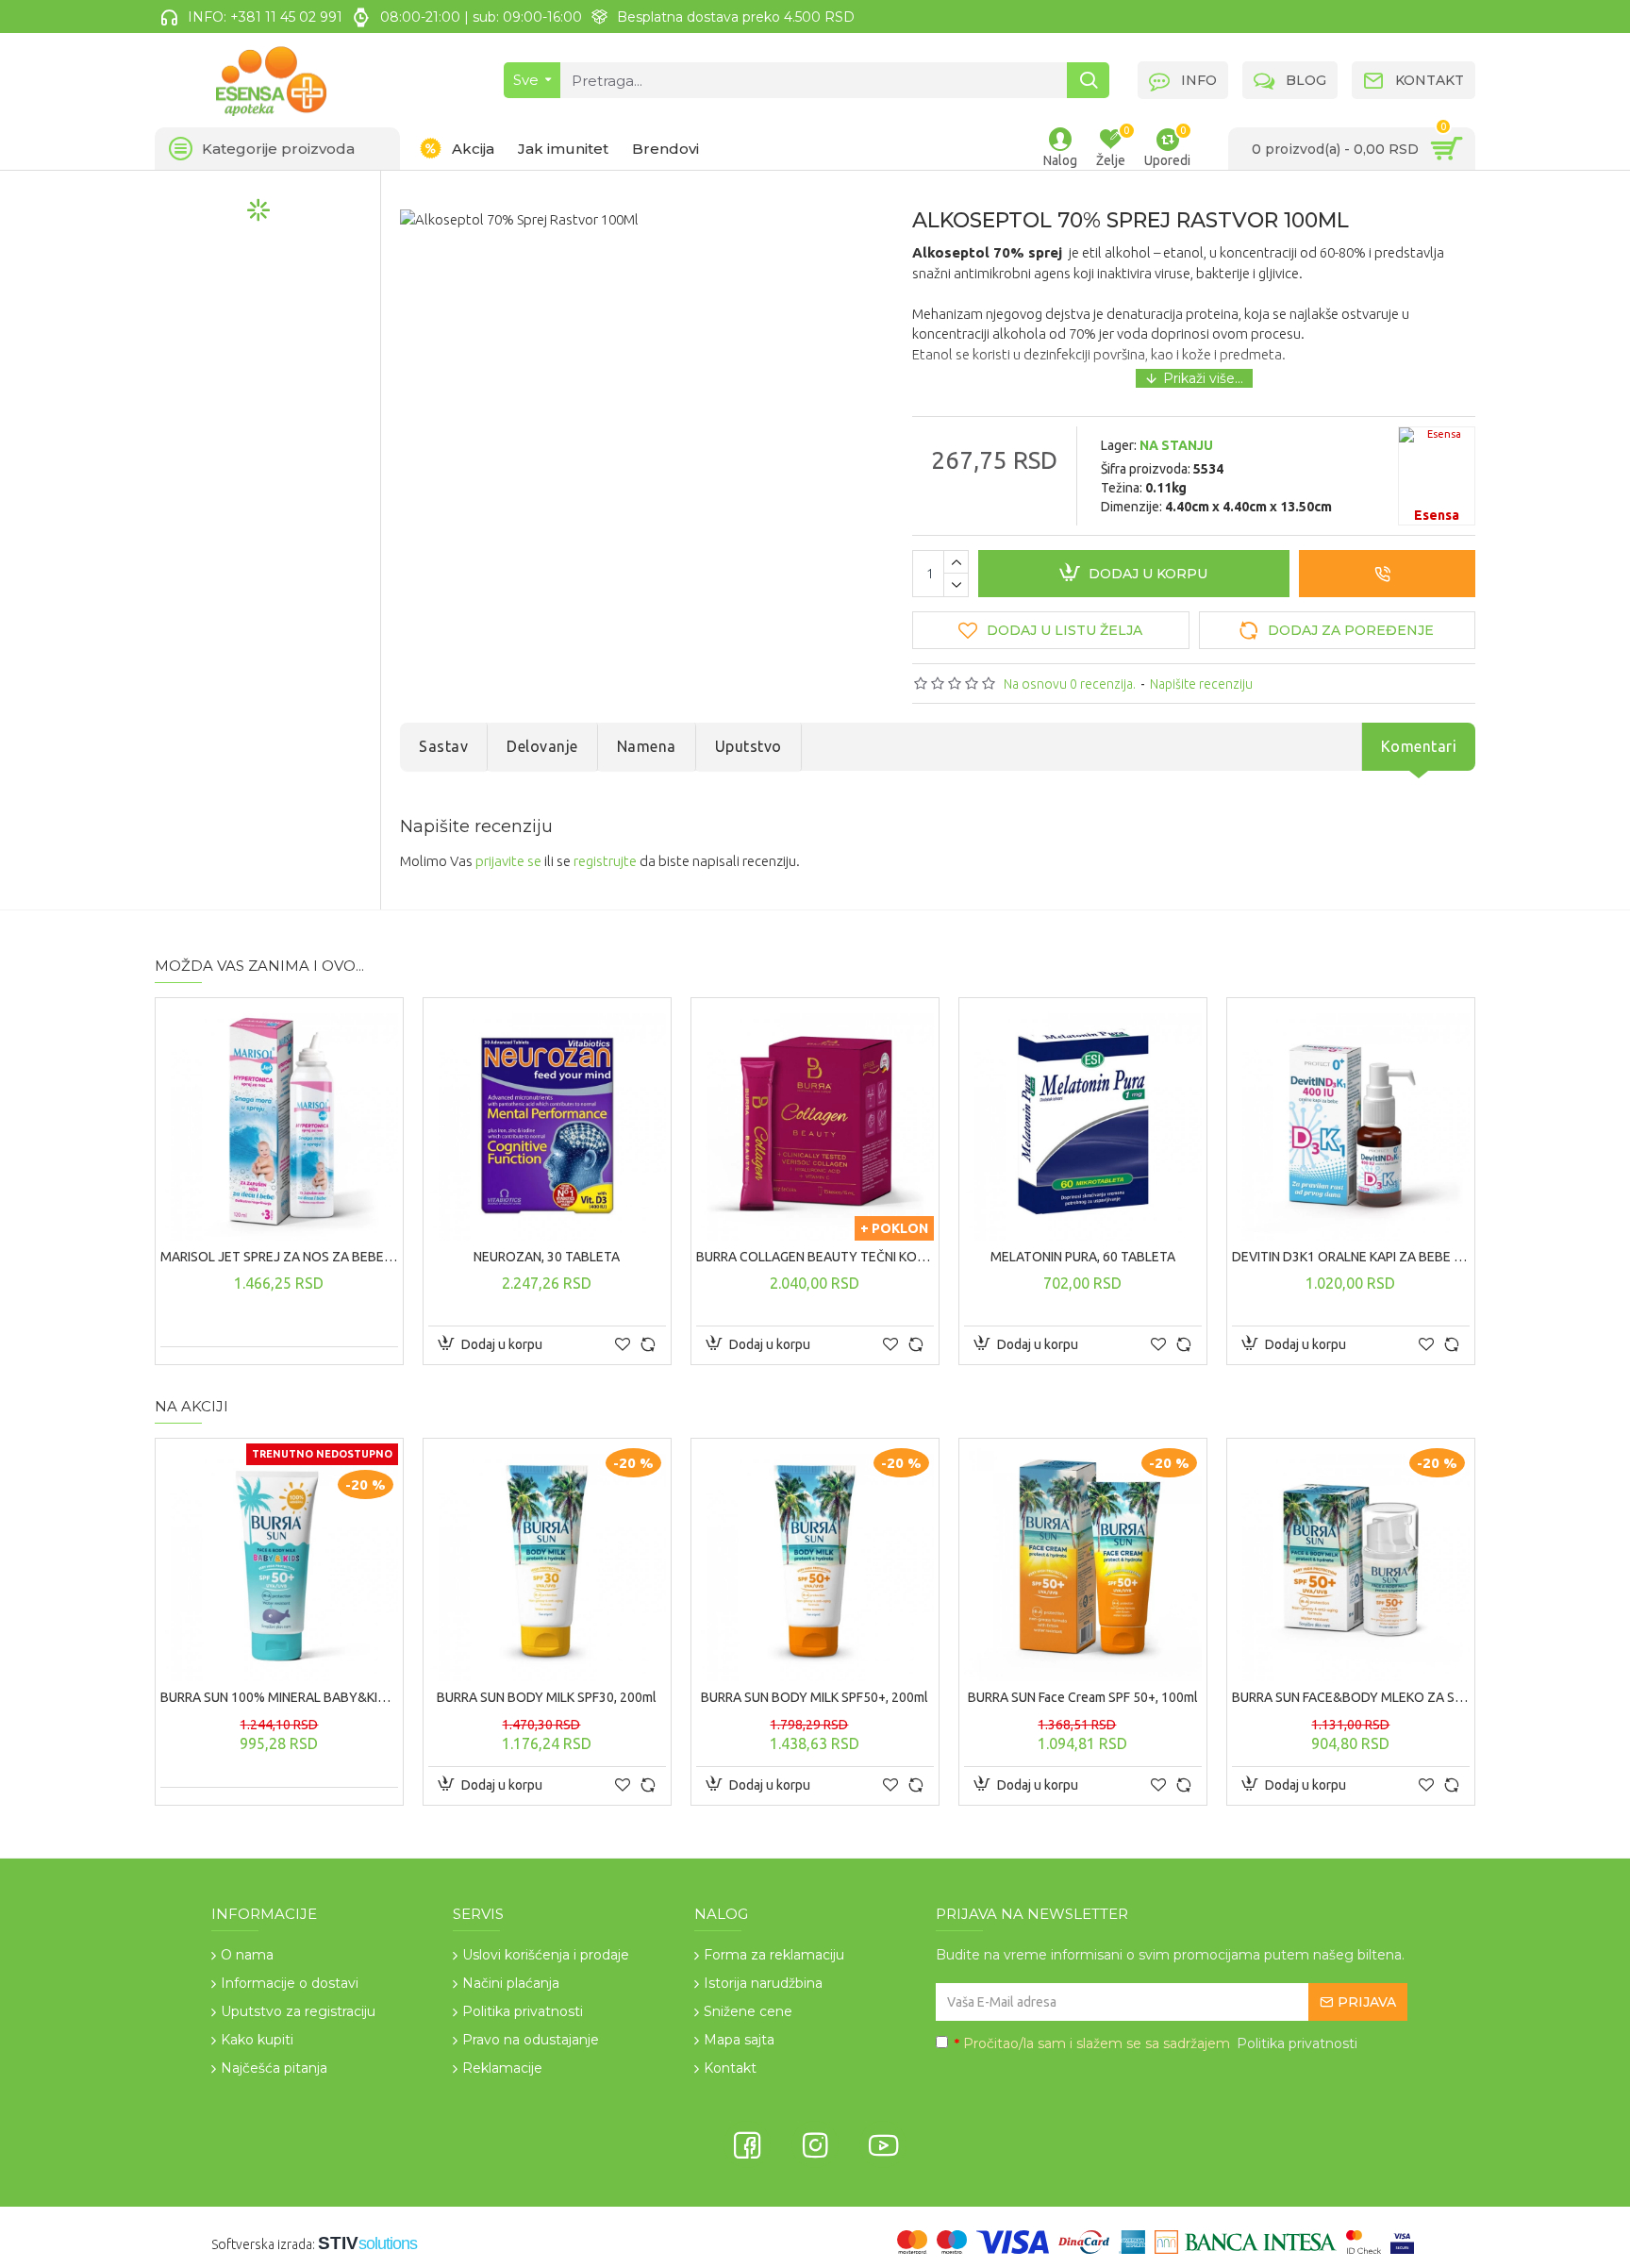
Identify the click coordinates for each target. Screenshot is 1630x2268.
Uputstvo (748, 746)
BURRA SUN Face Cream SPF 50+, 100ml (1083, 1697)
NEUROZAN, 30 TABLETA (547, 1257)
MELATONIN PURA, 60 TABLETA (1083, 1257)
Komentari (1419, 746)
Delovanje (542, 746)
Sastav (443, 746)
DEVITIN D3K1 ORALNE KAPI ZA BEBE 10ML (1351, 1257)
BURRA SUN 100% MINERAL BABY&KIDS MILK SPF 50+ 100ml (279, 1697)
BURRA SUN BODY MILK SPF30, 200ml (547, 1697)
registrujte (605, 861)
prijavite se (508, 861)
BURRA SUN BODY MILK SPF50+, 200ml (815, 1697)
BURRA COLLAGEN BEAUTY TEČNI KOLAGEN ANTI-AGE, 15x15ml (815, 1257)
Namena (647, 746)
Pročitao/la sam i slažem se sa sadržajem (1156, 2043)
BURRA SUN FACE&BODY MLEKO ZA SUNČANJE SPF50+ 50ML (1351, 1697)
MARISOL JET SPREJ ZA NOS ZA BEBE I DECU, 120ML (279, 1257)
